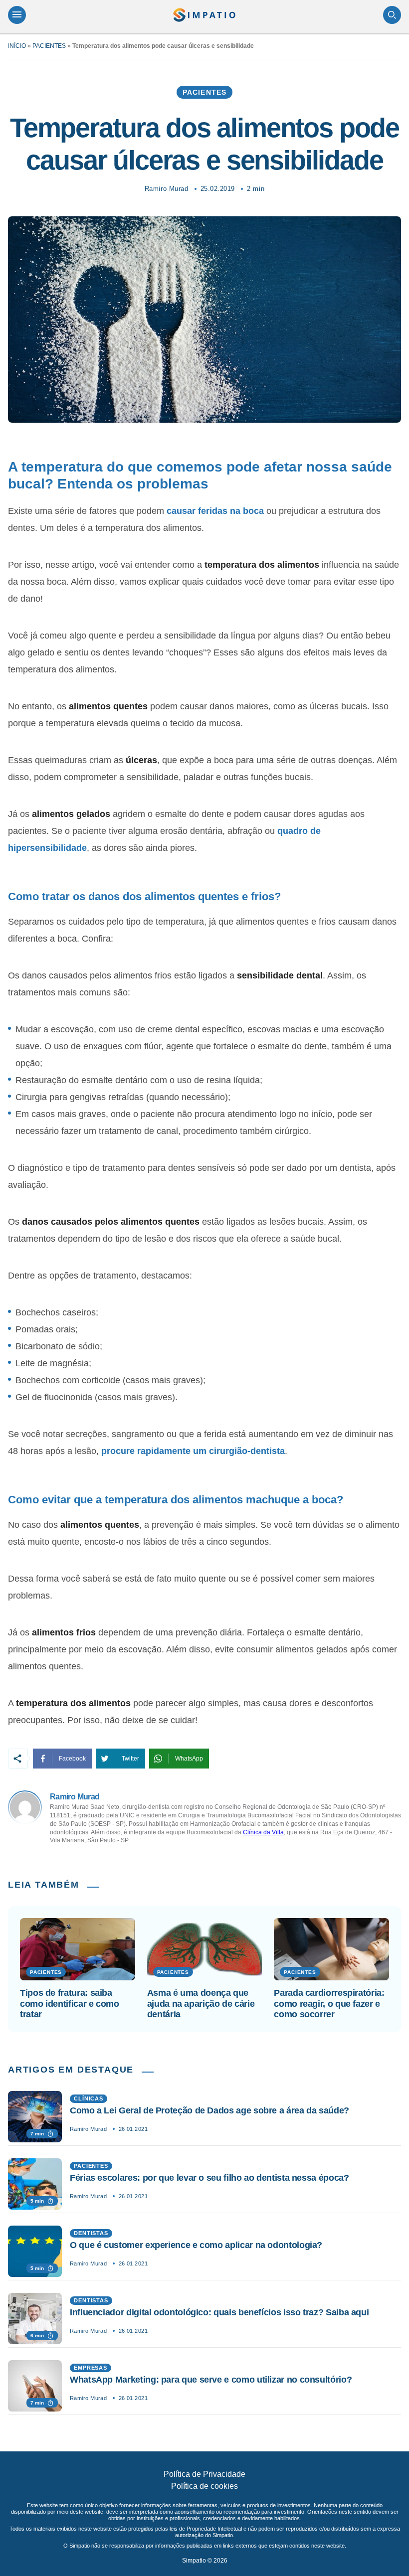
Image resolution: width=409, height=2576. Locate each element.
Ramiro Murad (166, 189)
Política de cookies (204, 2486)
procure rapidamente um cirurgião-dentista (193, 1451)
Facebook (72, 1759)
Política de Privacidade (204, 2474)
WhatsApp (189, 1759)
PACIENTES (49, 46)
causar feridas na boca (215, 511)
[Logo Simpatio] (204, 15)
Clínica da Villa (263, 1832)
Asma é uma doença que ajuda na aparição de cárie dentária (201, 2004)
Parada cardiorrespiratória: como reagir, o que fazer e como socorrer (329, 2004)
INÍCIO (17, 46)
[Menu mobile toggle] (17, 15)
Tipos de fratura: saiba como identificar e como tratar (70, 2004)
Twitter (130, 1759)
